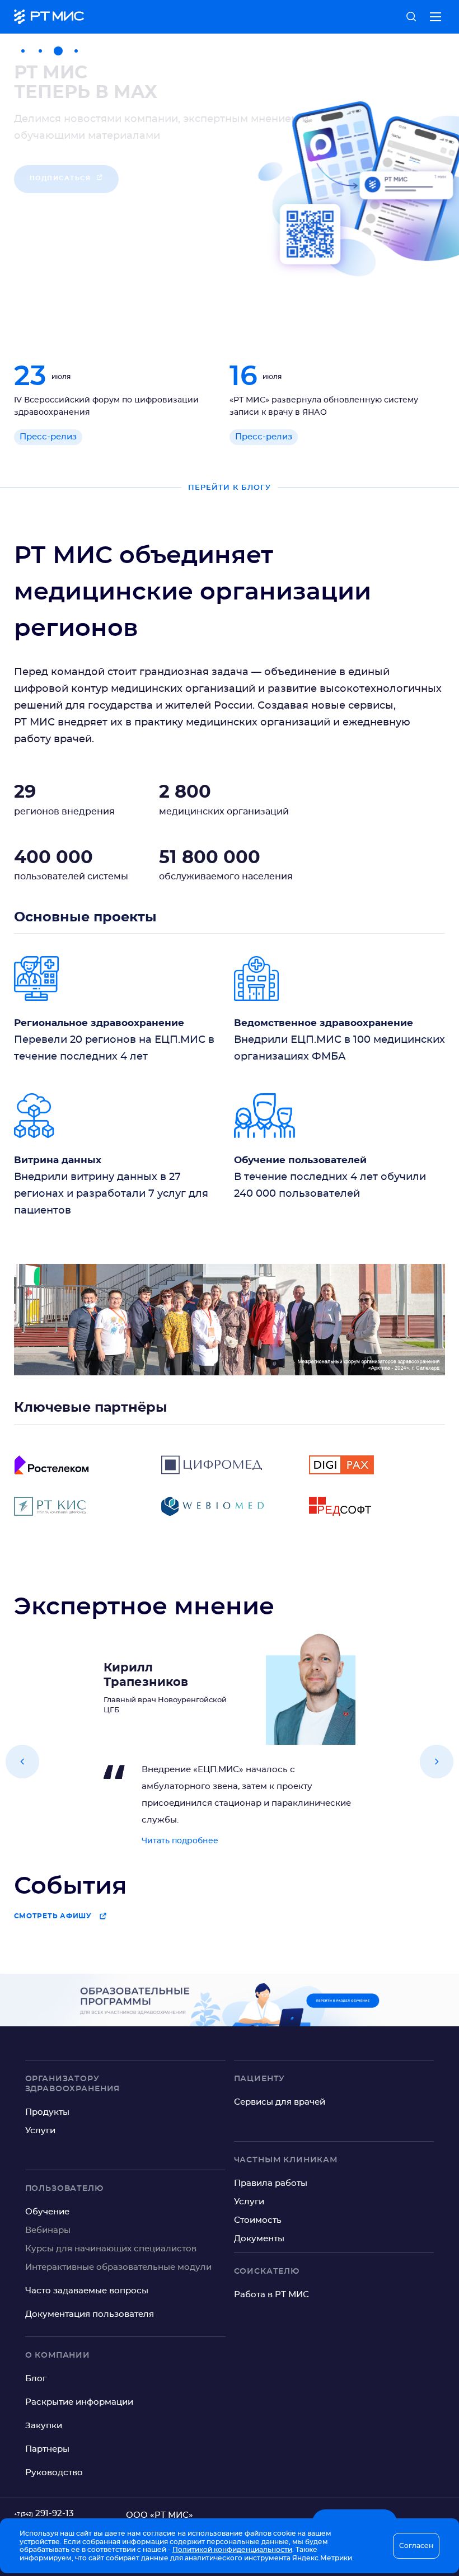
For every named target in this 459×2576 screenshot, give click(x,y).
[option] (230, 185)
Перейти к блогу (230, 487)
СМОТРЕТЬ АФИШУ (53, 1916)
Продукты (47, 2112)
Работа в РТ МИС (271, 2295)
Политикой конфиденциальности (232, 2550)
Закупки (44, 2426)
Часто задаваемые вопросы (87, 2291)
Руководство (54, 2473)
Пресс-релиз (48, 437)
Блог (36, 2379)
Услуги (40, 2131)
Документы (259, 2239)
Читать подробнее (180, 1841)
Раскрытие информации (79, 2402)
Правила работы (271, 2183)
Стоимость (258, 2220)
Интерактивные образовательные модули (118, 2267)
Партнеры (47, 2449)
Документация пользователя (90, 2314)
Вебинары (48, 2230)
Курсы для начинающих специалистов (111, 2249)
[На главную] (49, 17)
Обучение (47, 2212)
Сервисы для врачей (280, 2102)
